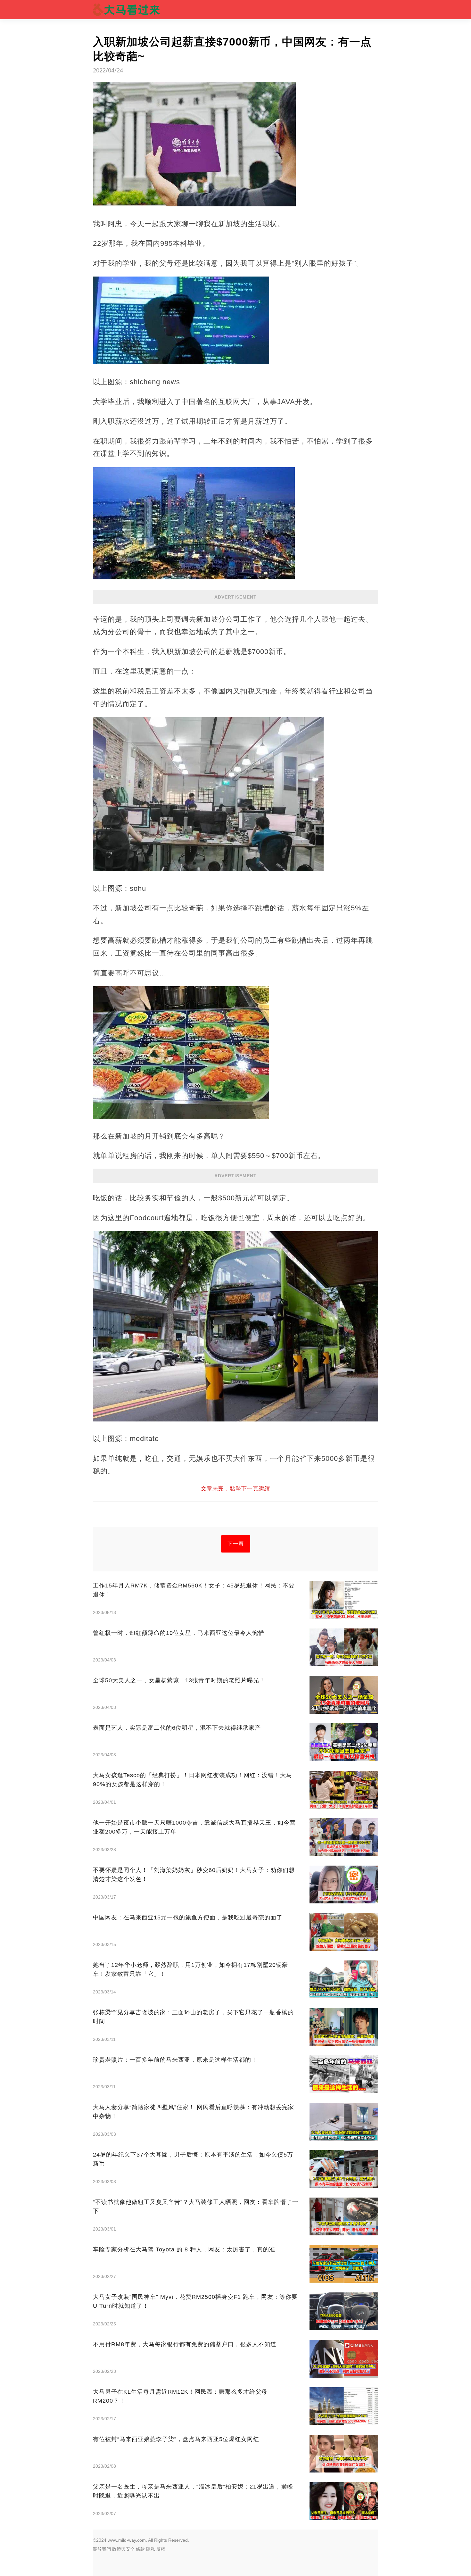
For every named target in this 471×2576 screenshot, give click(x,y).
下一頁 (236, 1544)
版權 (161, 2549)
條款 (140, 2549)
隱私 (151, 2549)
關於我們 (102, 2549)
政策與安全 (123, 2549)
